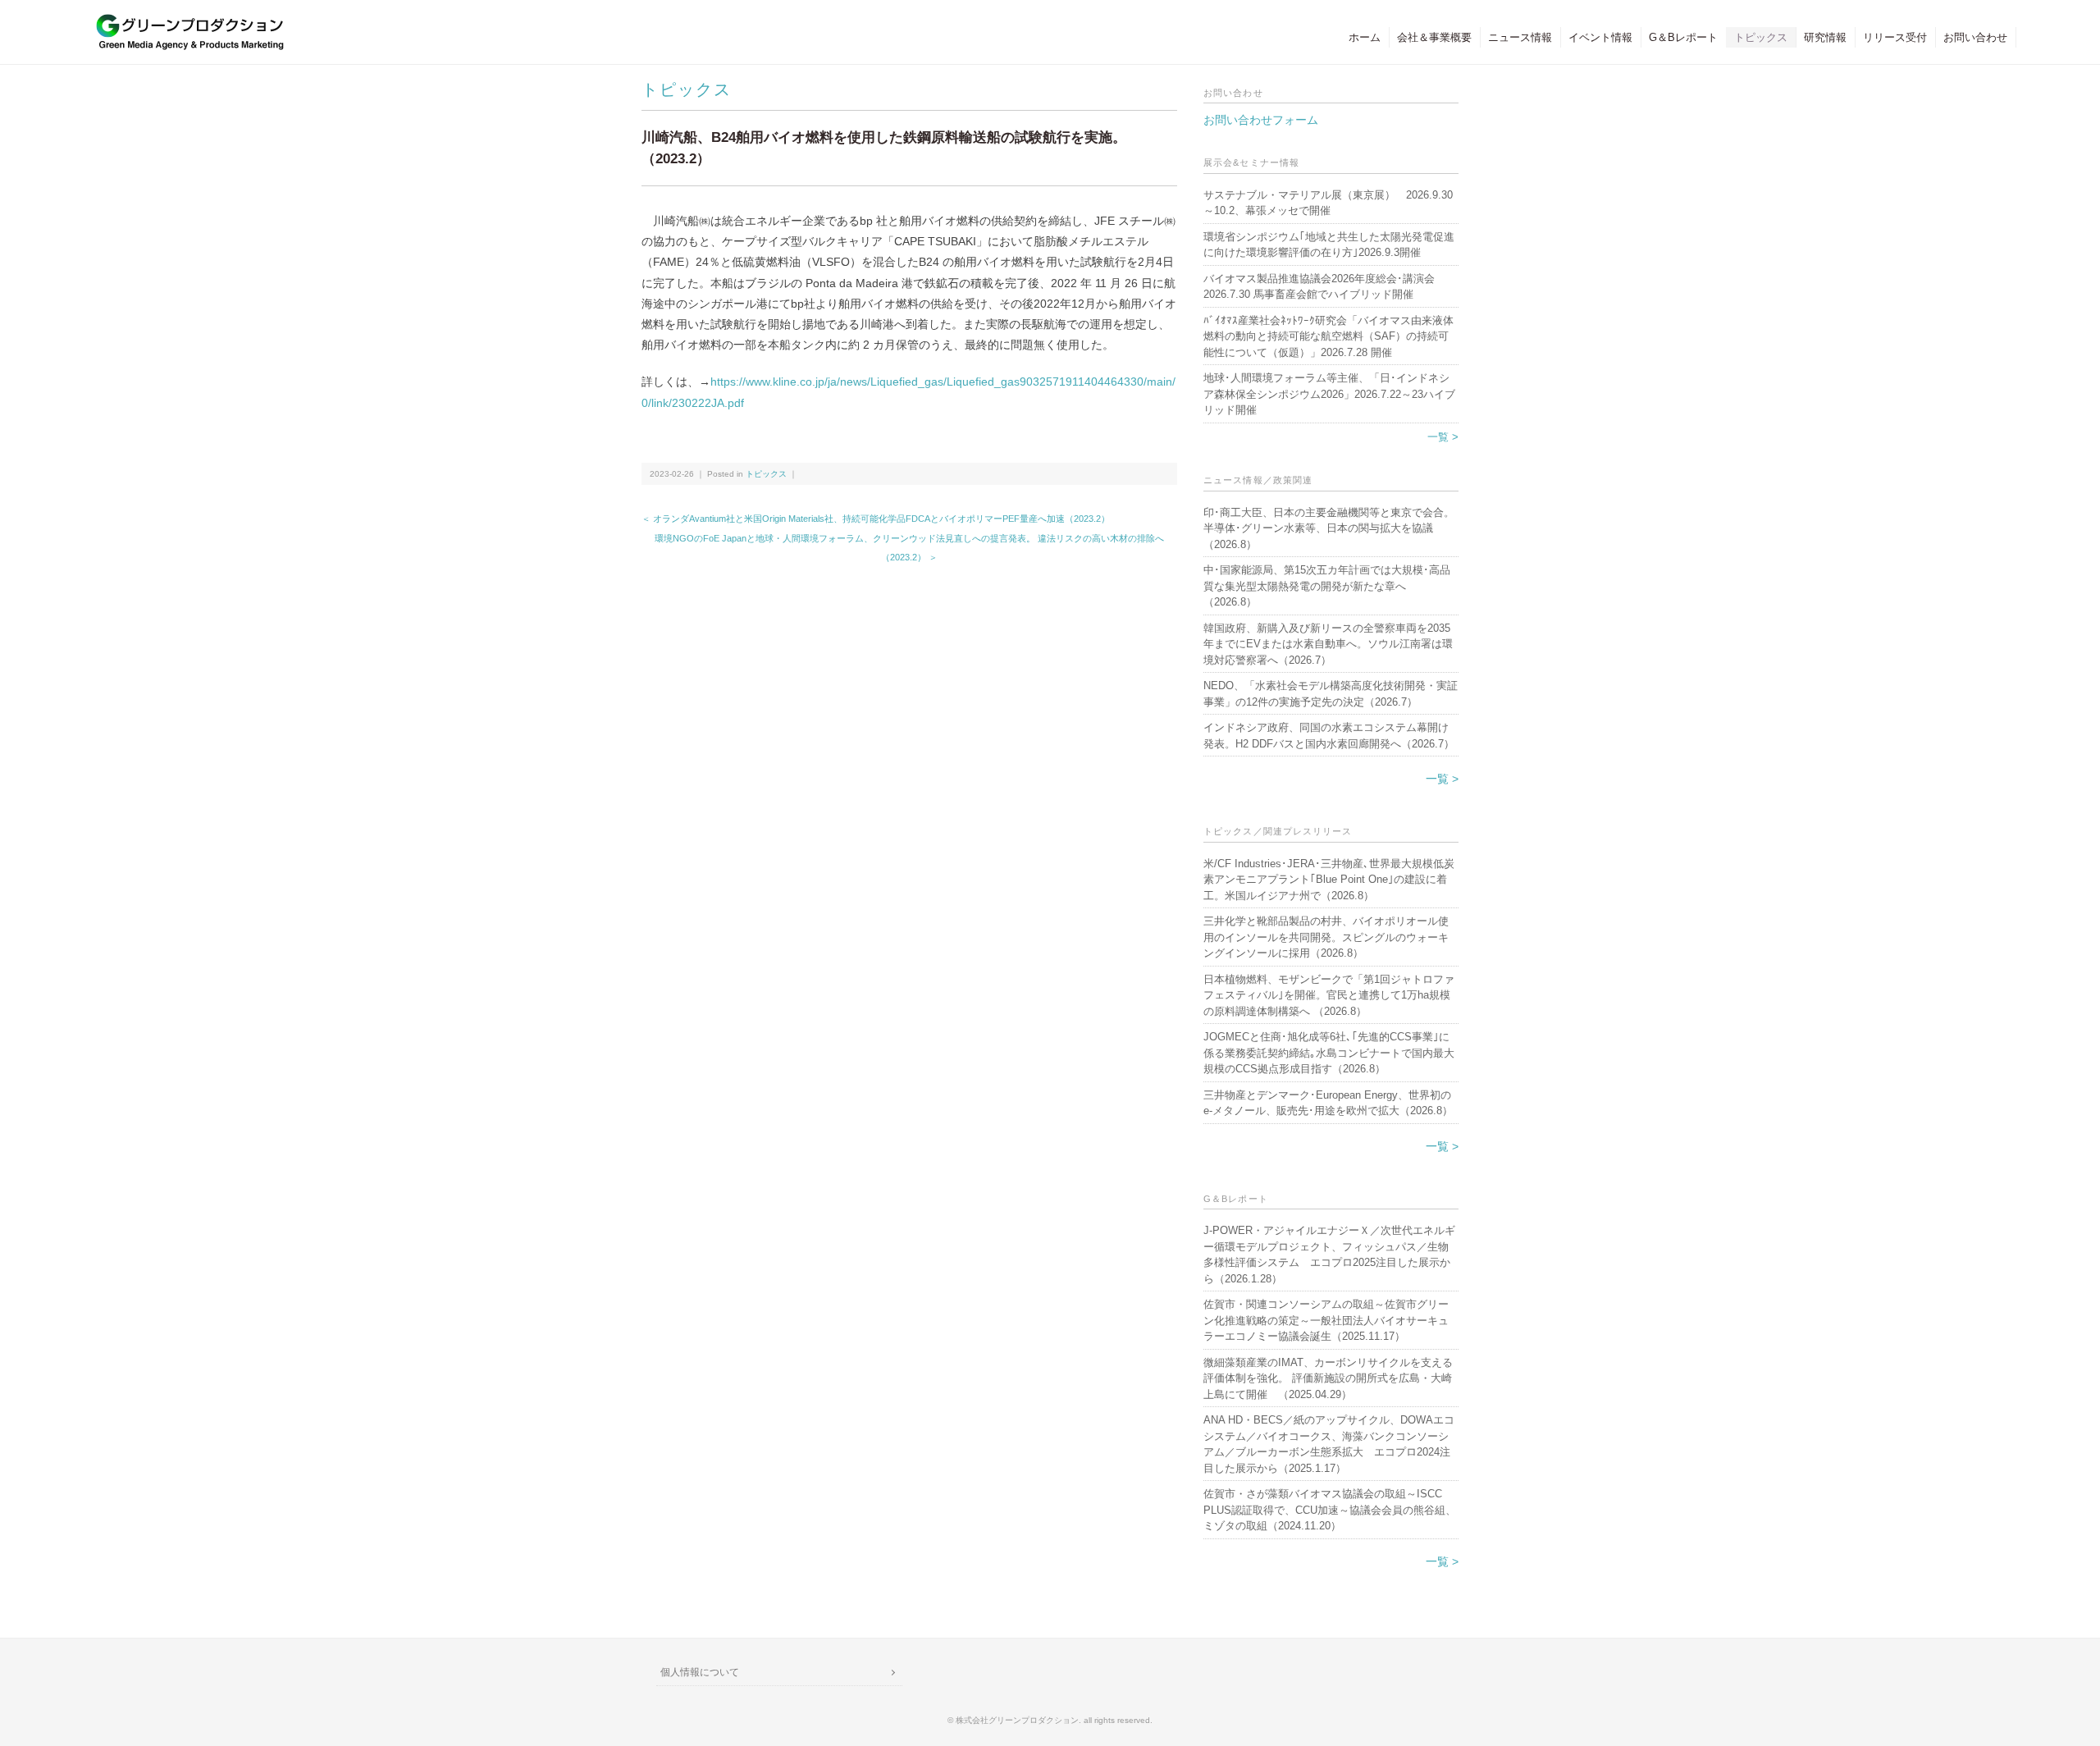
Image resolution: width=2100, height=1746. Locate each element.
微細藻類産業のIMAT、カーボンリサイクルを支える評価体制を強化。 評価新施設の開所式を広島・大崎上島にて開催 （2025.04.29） (1328, 1378)
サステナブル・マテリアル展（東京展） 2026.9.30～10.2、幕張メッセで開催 (1328, 203)
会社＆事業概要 (1434, 37)
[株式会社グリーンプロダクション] (186, 22)
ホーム (1365, 37)
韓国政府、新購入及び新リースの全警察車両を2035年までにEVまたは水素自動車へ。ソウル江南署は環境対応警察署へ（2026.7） (1328, 644)
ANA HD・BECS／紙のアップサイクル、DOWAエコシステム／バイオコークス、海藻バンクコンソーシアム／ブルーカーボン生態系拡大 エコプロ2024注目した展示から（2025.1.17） (1329, 1444)
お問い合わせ (1975, 37)
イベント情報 (1600, 37)
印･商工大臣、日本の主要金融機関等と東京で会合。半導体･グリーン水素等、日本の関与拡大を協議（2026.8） (1329, 528)
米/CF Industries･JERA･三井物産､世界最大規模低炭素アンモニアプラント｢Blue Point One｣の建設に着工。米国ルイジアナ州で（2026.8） (1329, 880)
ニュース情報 (1520, 37)
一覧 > (1443, 437)
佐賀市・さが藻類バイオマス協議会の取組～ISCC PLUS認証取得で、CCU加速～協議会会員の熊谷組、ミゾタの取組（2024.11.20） (1330, 1510)
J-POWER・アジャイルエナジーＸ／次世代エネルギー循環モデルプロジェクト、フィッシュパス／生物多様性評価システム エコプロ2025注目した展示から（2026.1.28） (1329, 1255)
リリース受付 (1895, 37)
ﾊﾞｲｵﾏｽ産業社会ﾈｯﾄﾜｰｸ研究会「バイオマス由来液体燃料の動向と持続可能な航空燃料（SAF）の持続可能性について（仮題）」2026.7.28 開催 (1328, 336)
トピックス (1761, 37)
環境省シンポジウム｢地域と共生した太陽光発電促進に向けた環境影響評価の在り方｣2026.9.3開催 (1329, 245)
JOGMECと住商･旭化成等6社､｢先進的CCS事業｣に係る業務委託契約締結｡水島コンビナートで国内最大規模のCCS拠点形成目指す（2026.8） (1329, 1053)
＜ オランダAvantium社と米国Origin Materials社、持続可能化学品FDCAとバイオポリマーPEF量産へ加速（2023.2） (876, 519)
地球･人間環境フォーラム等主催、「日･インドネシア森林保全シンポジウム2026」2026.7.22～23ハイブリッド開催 (1329, 394)
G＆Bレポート (1683, 37)
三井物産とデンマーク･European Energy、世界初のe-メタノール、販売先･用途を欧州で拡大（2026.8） (1328, 1103)
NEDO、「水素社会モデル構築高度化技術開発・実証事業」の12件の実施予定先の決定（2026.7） (1331, 694)
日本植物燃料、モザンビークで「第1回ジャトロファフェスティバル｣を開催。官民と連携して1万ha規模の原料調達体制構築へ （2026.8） (1329, 995)
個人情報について (700, 1672)
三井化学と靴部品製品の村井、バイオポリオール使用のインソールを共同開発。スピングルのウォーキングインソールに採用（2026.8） (1326, 937)
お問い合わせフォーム (1261, 120)
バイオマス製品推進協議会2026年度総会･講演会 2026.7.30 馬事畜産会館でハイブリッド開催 (1319, 287)
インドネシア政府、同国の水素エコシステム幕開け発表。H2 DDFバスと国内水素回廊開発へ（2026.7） (1329, 736)
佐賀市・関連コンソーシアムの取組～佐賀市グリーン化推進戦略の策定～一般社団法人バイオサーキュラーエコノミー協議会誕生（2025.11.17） (1326, 1320)
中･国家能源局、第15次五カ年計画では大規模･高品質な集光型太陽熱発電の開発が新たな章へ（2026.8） (1327, 586)
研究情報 (1825, 37)
